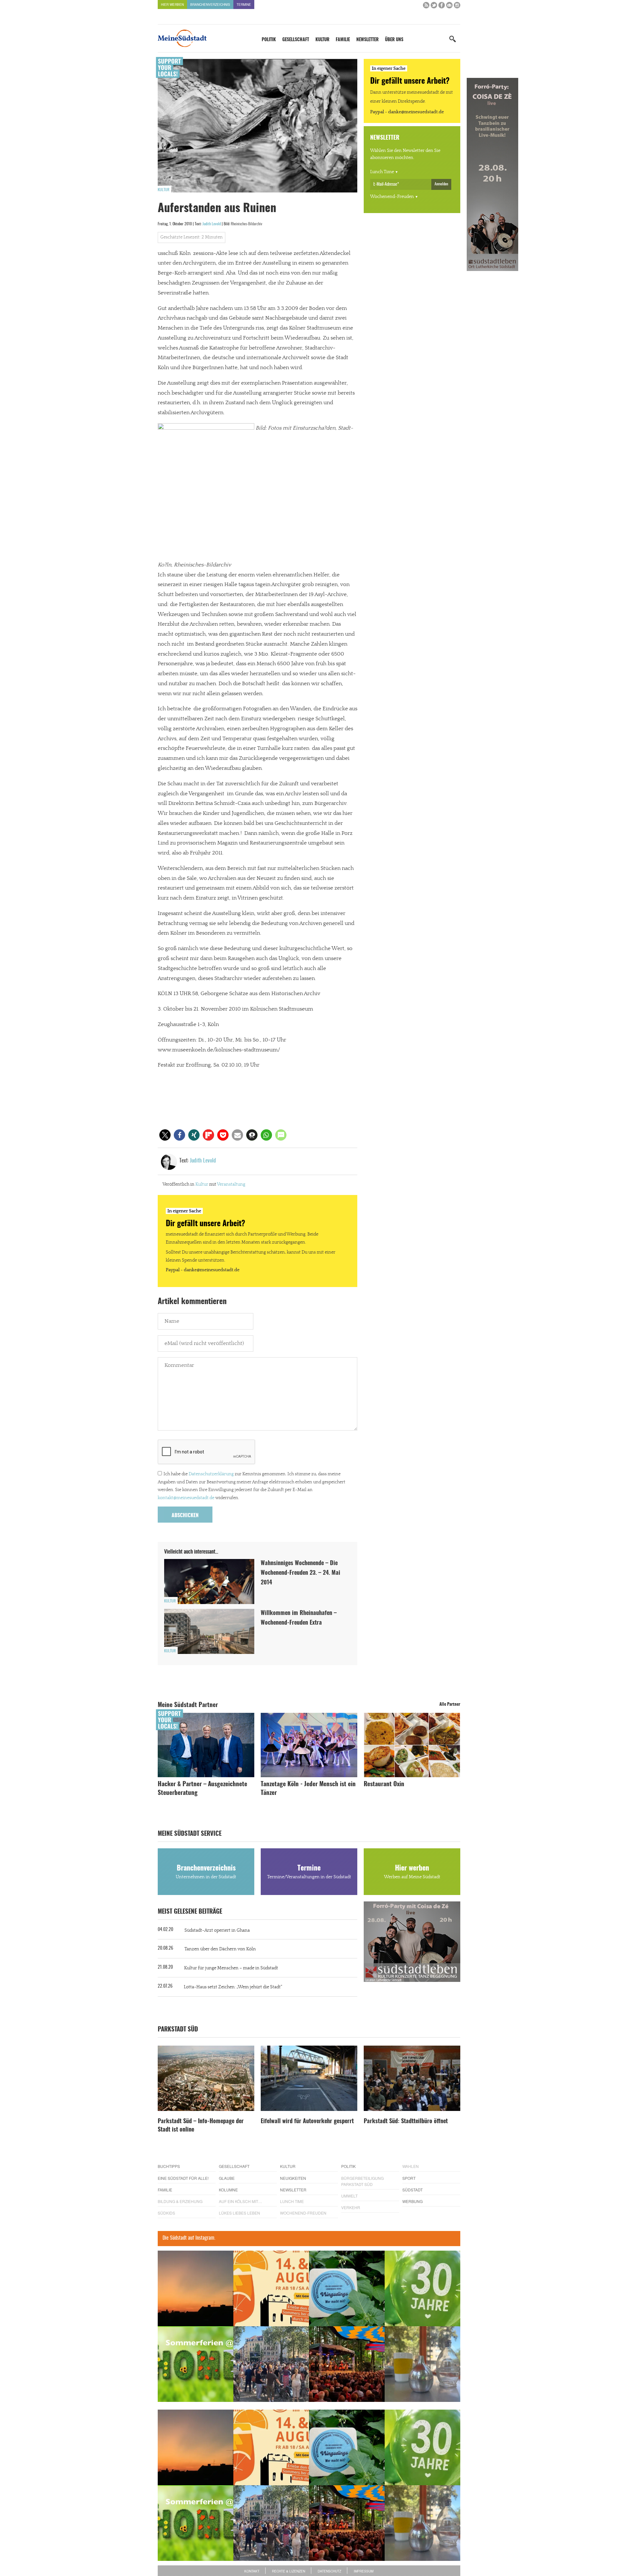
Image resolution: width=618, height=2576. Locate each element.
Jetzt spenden (181, 1322)
